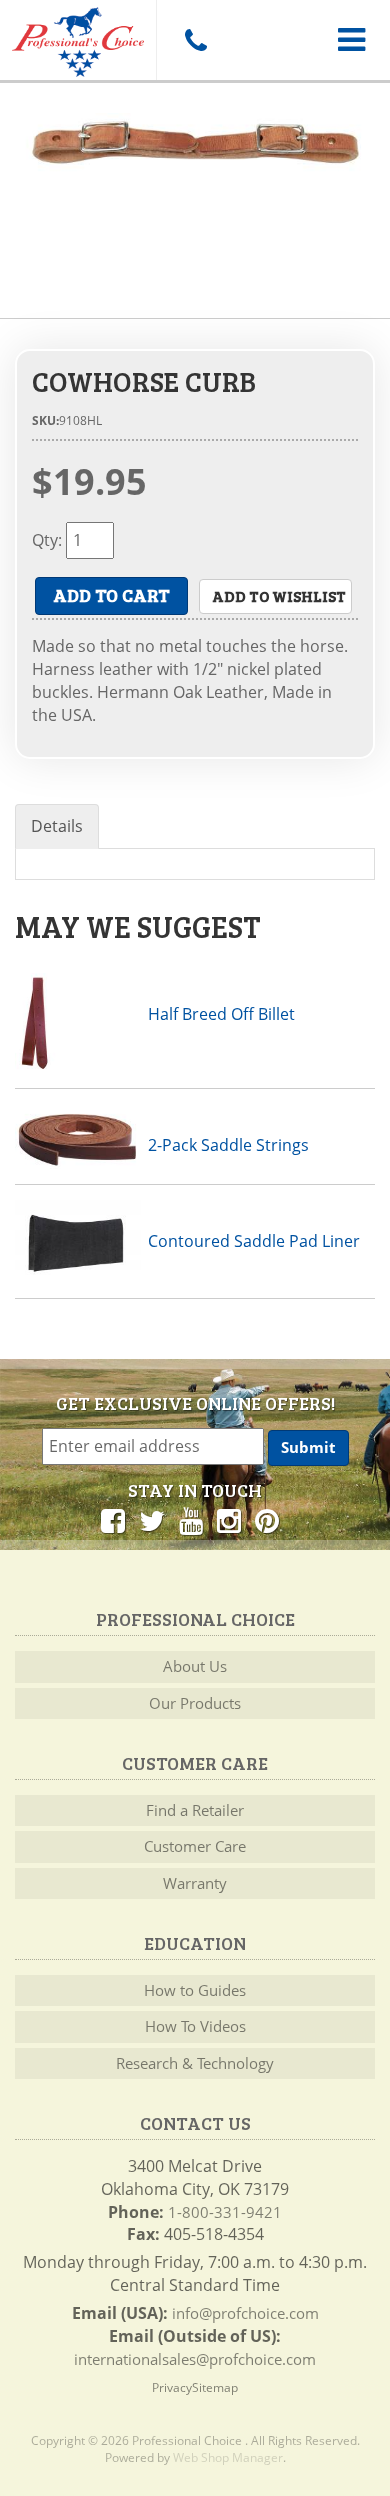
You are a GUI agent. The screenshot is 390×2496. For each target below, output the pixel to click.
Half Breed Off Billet (221, 1014)
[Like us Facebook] (113, 1520)
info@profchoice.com (245, 2313)
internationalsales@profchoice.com (195, 2359)
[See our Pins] (267, 1520)
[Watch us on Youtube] (191, 1520)
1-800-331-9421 (225, 2212)
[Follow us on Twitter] (152, 1520)
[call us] (195, 40)
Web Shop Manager (228, 2457)
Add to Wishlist (279, 596)
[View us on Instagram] (229, 1520)
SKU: (45, 420)
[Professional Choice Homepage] (78, 38)
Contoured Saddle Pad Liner (254, 1241)
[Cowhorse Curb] (195, 143)
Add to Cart (111, 595)
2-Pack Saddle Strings (228, 1145)
